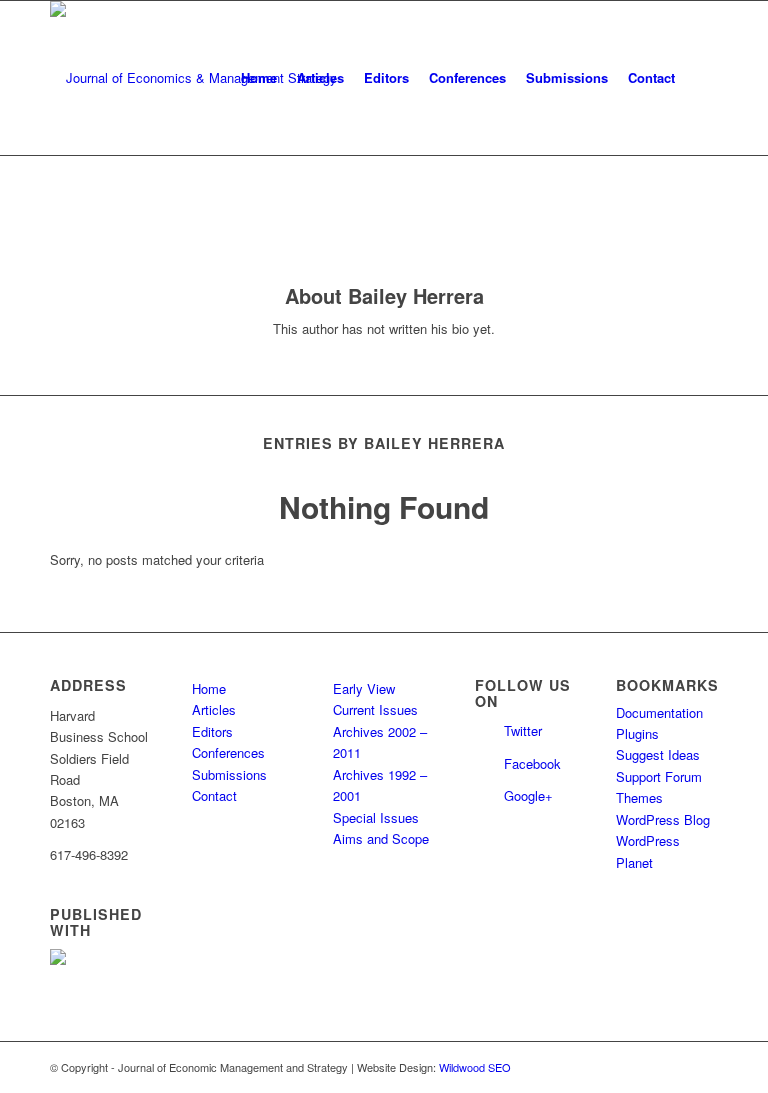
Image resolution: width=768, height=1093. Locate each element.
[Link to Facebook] (703, 1067)
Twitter (523, 730)
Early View (364, 688)
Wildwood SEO (475, 1067)
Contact (214, 795)
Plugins (637, 733)
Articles (214, 709)
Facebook (532, 763)
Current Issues (375, 709)
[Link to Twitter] (673, 1067)
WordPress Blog (663, 819)
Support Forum (659, 776)
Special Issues (376, 817)
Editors (212, 731)
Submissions (229, 774)
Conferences (228, 752)
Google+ (528, 795)
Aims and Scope (381, 838)
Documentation (659, 712)
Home (209, 688)
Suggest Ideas (658, 754)
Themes (639, 797)
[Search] (701, 78)
